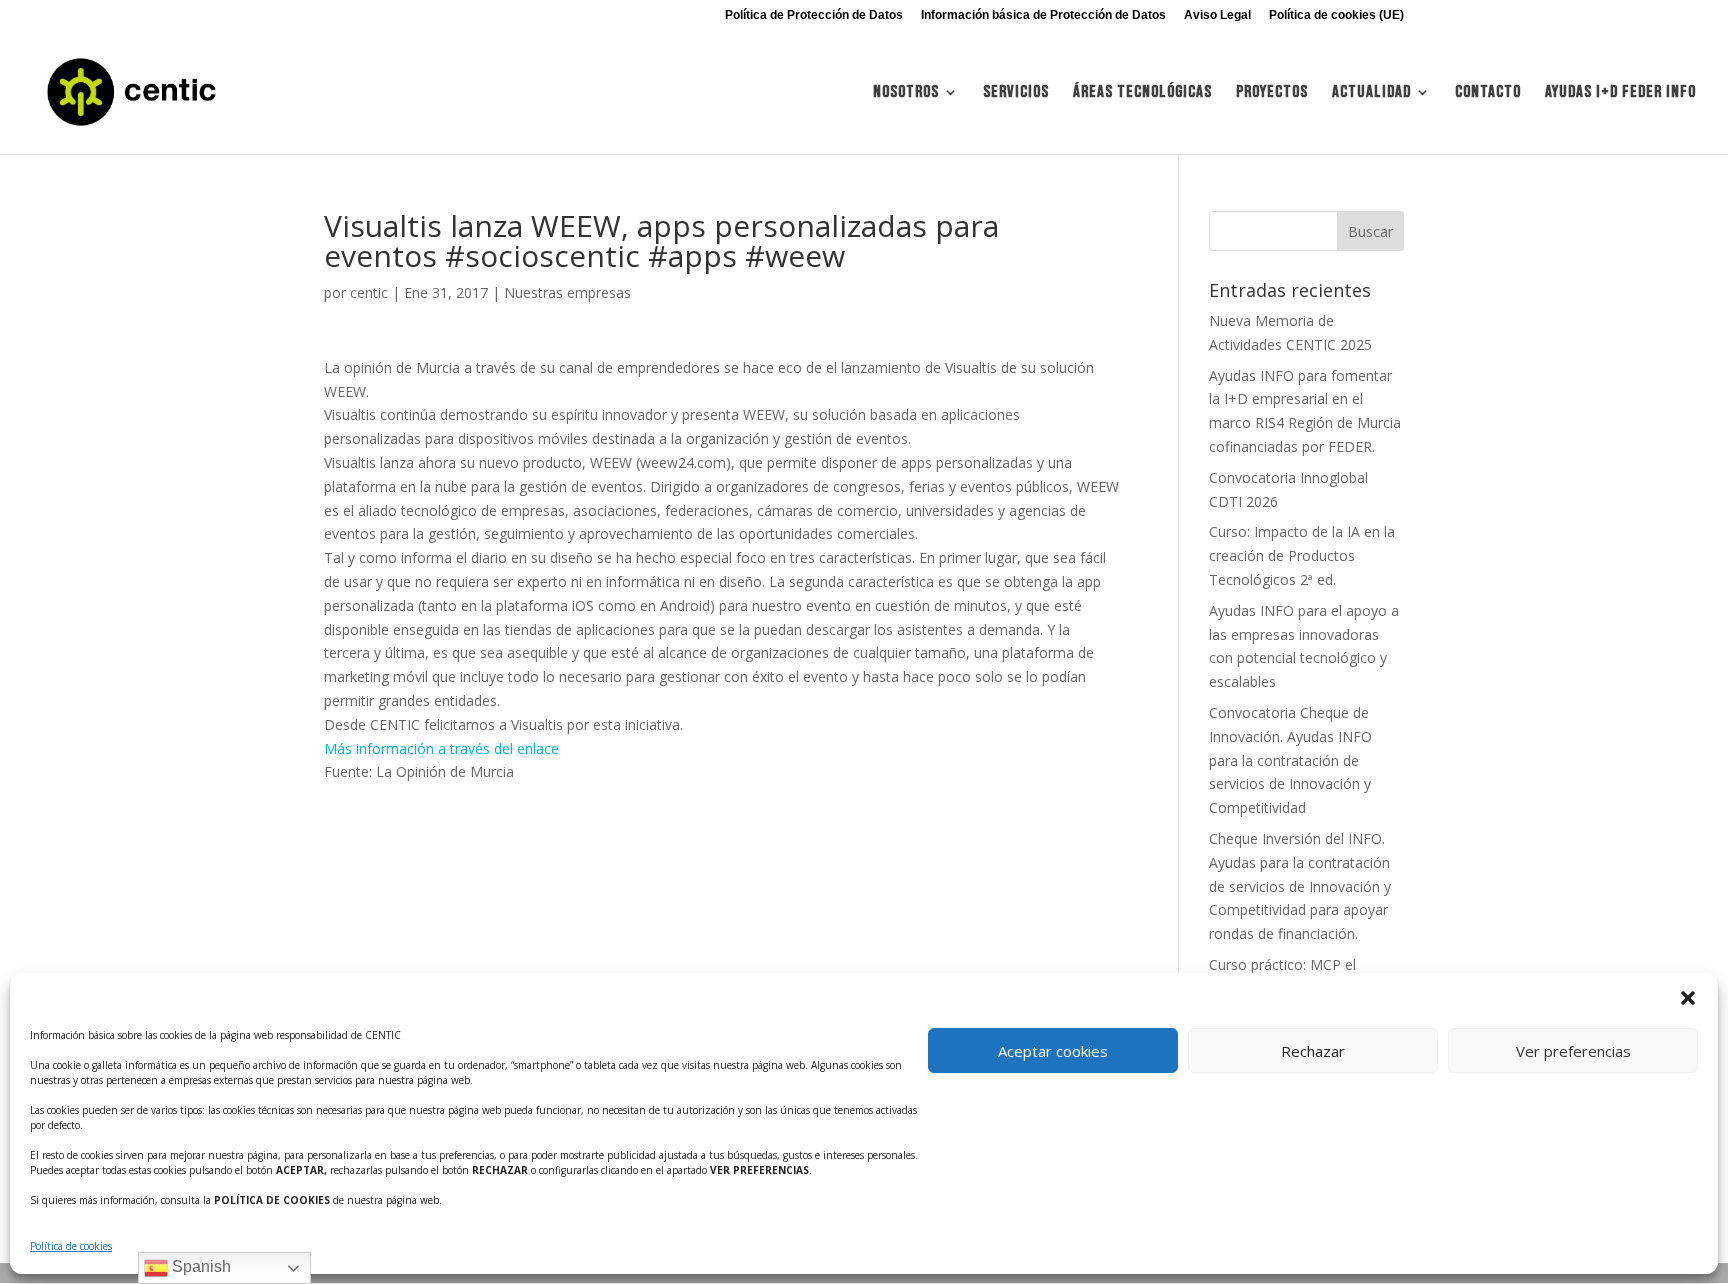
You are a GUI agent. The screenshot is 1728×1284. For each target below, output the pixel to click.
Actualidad (1371, 93)
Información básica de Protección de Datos (1043, 15)
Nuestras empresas (567, 292)
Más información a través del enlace (441, 748)
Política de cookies (71, 1246)
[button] (1688, 998)
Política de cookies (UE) (1336, 15)
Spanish (199, 1266)
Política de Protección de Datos (814, 15)
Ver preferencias (1573, 1051)
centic (369, 292)
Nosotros (906, 93)
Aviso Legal (1217, 15)
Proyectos (1272, 93)
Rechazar (1313, 1051)
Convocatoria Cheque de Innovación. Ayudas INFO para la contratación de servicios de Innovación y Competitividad (1290, 760)
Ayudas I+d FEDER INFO (1620, 93)
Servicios (1016, 93)
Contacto (1488, 93)
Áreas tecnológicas (1142, 93)
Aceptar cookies (1053, 1051)
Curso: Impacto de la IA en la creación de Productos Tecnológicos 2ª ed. (1302, 555)
